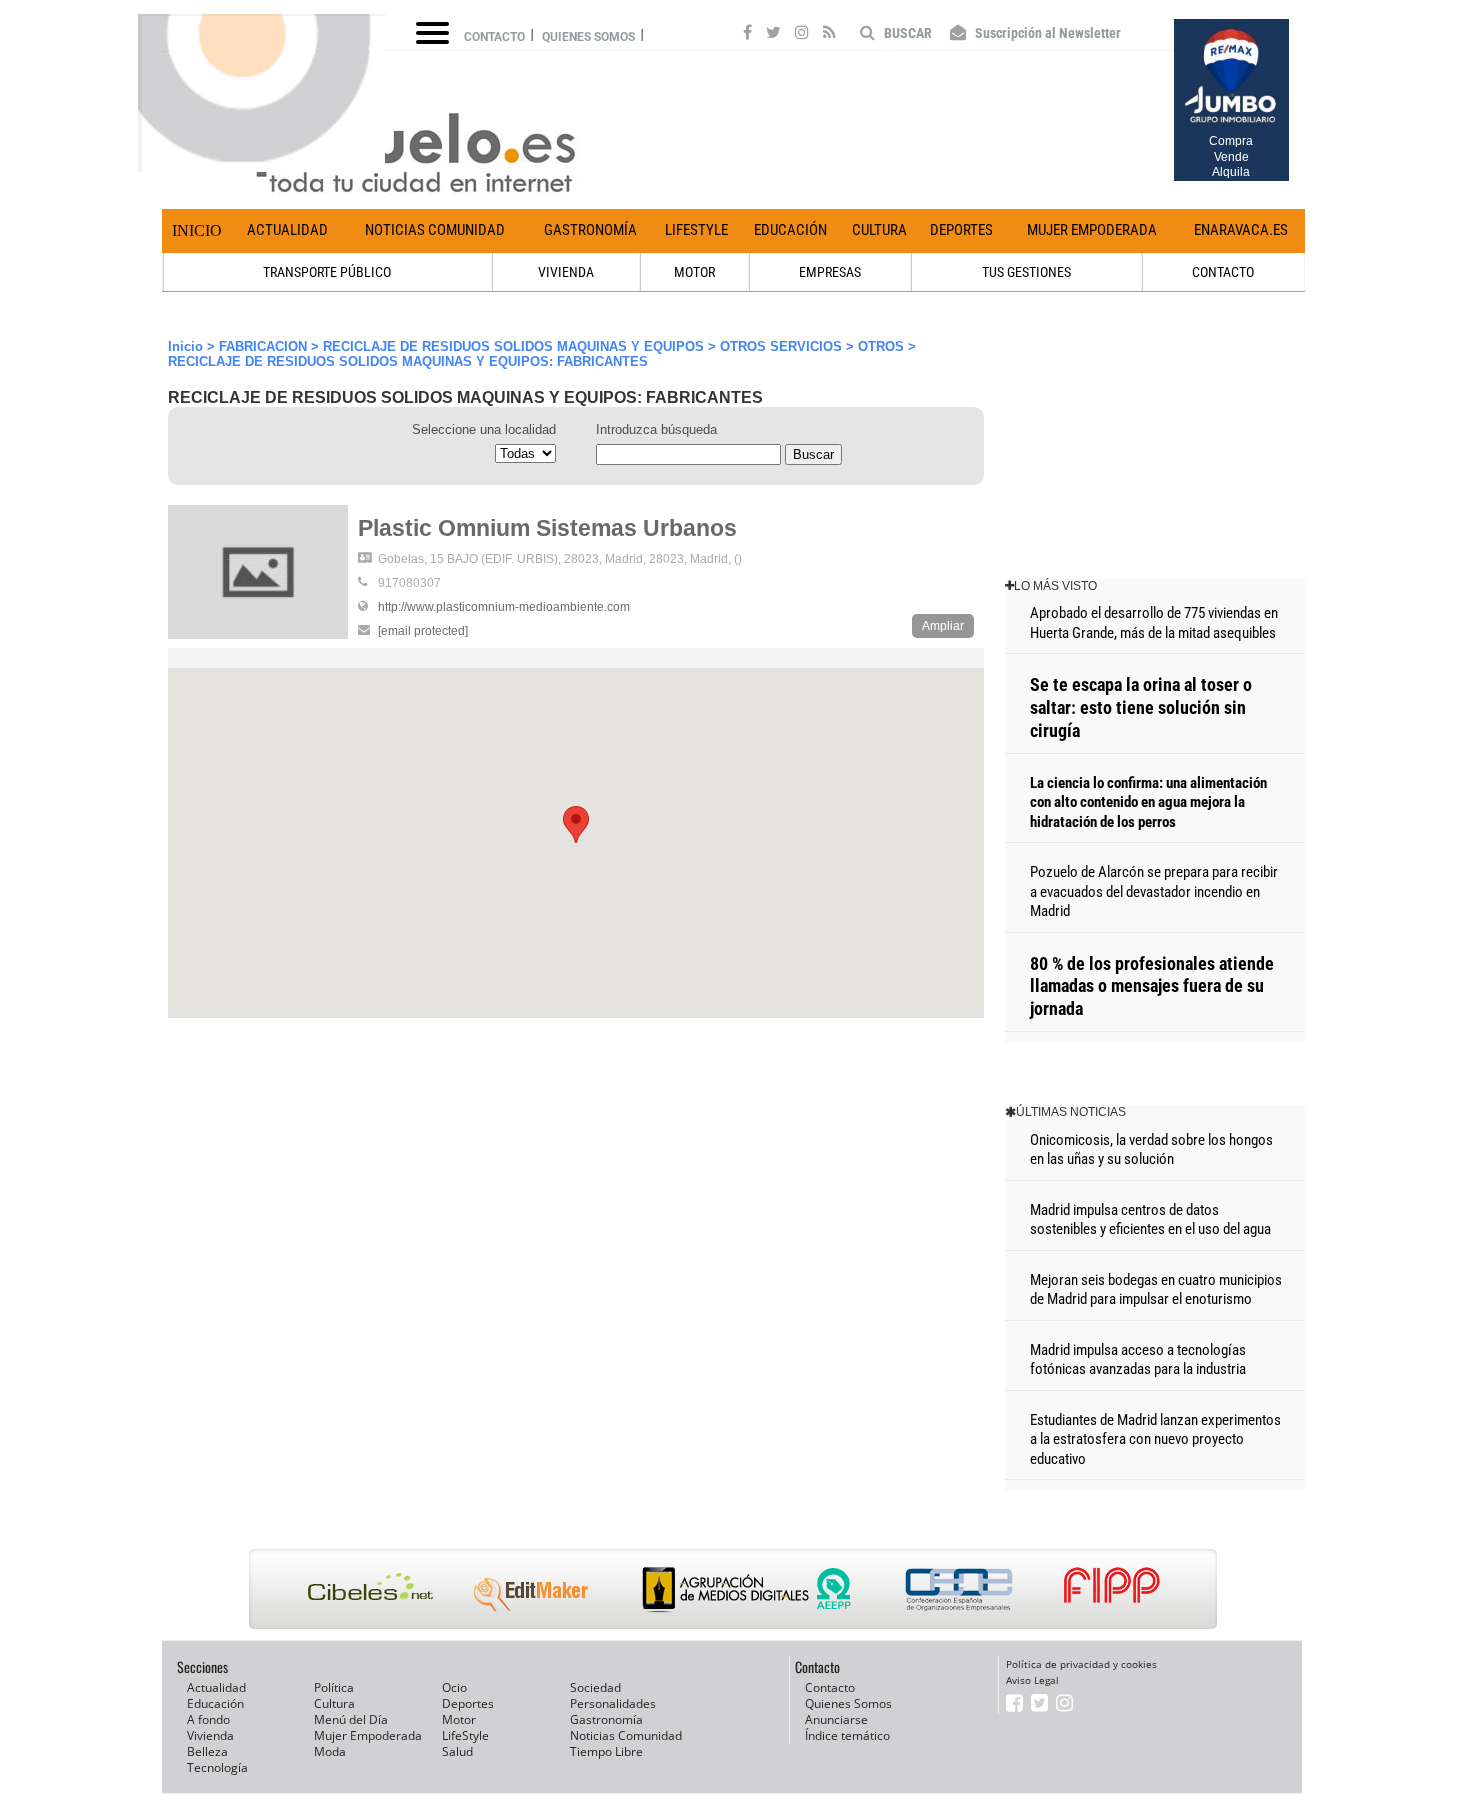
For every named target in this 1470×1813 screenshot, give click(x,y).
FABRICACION (263, 346)
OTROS (881, 346)
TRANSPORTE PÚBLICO (327, 272)
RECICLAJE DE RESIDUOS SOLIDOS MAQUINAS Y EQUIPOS (513, 346)
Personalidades (613, 1703)
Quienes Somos (848, 1703)
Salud (457, 1751)
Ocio (454, 1687)
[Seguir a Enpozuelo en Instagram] (802, 35)
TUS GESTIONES (1026, 272)
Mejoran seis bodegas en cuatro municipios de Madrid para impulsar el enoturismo (1156, 1290)
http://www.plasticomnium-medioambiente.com (504, 607)
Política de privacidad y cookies (1081, 1664)
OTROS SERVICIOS (781, 346)
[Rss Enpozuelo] (829, 35)
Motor (459, 1719)
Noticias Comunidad (435, 230)
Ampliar (943, 626)
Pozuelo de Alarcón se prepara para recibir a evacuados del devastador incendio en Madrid (1154, 891)
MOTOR (694, 272)
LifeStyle (696, 230)
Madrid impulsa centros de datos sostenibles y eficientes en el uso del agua (1150, 1220)
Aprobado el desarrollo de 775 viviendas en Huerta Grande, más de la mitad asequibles (1154, 623)
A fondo (208, 1719)
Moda (330, 1751)
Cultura (879, 230)
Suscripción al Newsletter (1046, 33)
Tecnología (217, 1767)
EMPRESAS (830, 272)
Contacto (494, 37)
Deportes (961, 230)
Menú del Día (351, 1719)
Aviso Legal (1032, 1680)
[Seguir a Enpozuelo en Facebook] (747, 35)
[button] (576, 824)
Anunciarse (836, 1719)
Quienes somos (588, 37)
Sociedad (595, 1687)
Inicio (197, 230)
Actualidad (287, 230)
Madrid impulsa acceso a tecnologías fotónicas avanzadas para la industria (1138, 1360)
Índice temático (847, 1735)
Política (334, 1687)
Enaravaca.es (1241, 230)
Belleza (207, 1751)
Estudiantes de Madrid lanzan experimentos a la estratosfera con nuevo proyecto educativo (1155, 1439)
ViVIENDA (566, 272)
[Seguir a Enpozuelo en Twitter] (773, 35)
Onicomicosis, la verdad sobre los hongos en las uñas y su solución (1151, 1150)
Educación (790, 230)
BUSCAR (906, 33)
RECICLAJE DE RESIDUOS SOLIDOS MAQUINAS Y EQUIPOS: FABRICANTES (408, 361)
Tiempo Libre (606, 1751)
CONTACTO (1223, 272)
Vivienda (210, 1735)
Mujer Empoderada (1092, 230)
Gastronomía (590, 230)
